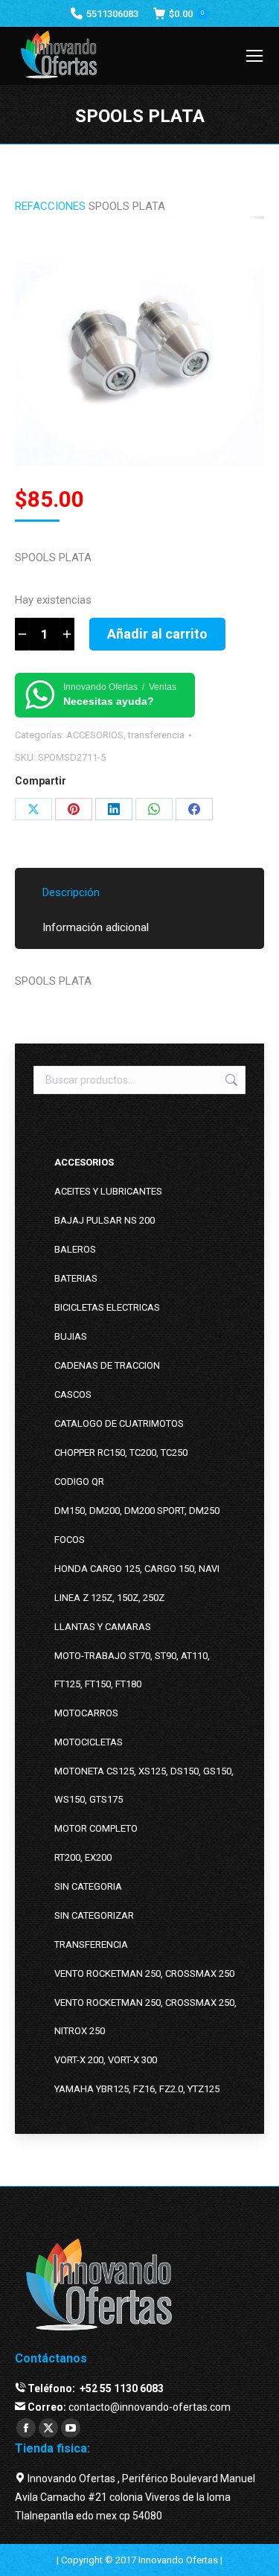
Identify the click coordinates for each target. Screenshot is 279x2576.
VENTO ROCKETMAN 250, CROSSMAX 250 (144, 1973)
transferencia (156, 735)
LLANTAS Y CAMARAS (103, 1627)
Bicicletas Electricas (107, 1307)
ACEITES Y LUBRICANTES (108, 1191)
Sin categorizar (94, 1915)
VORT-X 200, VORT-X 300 (106, 2060)
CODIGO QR (79, 1482)
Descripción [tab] (71, 892)
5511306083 (112, 14)
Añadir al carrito (157, 634)
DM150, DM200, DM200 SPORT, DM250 (137, 1511)
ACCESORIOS (95, 735)
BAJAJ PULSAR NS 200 (105, 1220)
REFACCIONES (50, 206)
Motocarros (86, 1713)
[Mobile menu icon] (254, 56)
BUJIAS (71, 1336)
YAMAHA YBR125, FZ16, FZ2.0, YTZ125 (137, 2089)
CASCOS (73, 1394)
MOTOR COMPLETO (96, 1828)
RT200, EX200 (83, 1857)
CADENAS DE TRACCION (107, 1365)
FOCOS (70, 1540)
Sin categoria (88, 1886)
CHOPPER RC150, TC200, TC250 (121, 1452)
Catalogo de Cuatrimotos (119, 1423)
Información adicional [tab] (96, 927)
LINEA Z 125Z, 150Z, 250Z (109, 1598)
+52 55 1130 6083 (121, 2388)
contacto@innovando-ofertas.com (150, 2407)
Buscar (230, 1080)
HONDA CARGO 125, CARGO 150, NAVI (137, 1569)
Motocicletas (89, 1742)
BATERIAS (76, 1278)
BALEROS (75, 1249)
